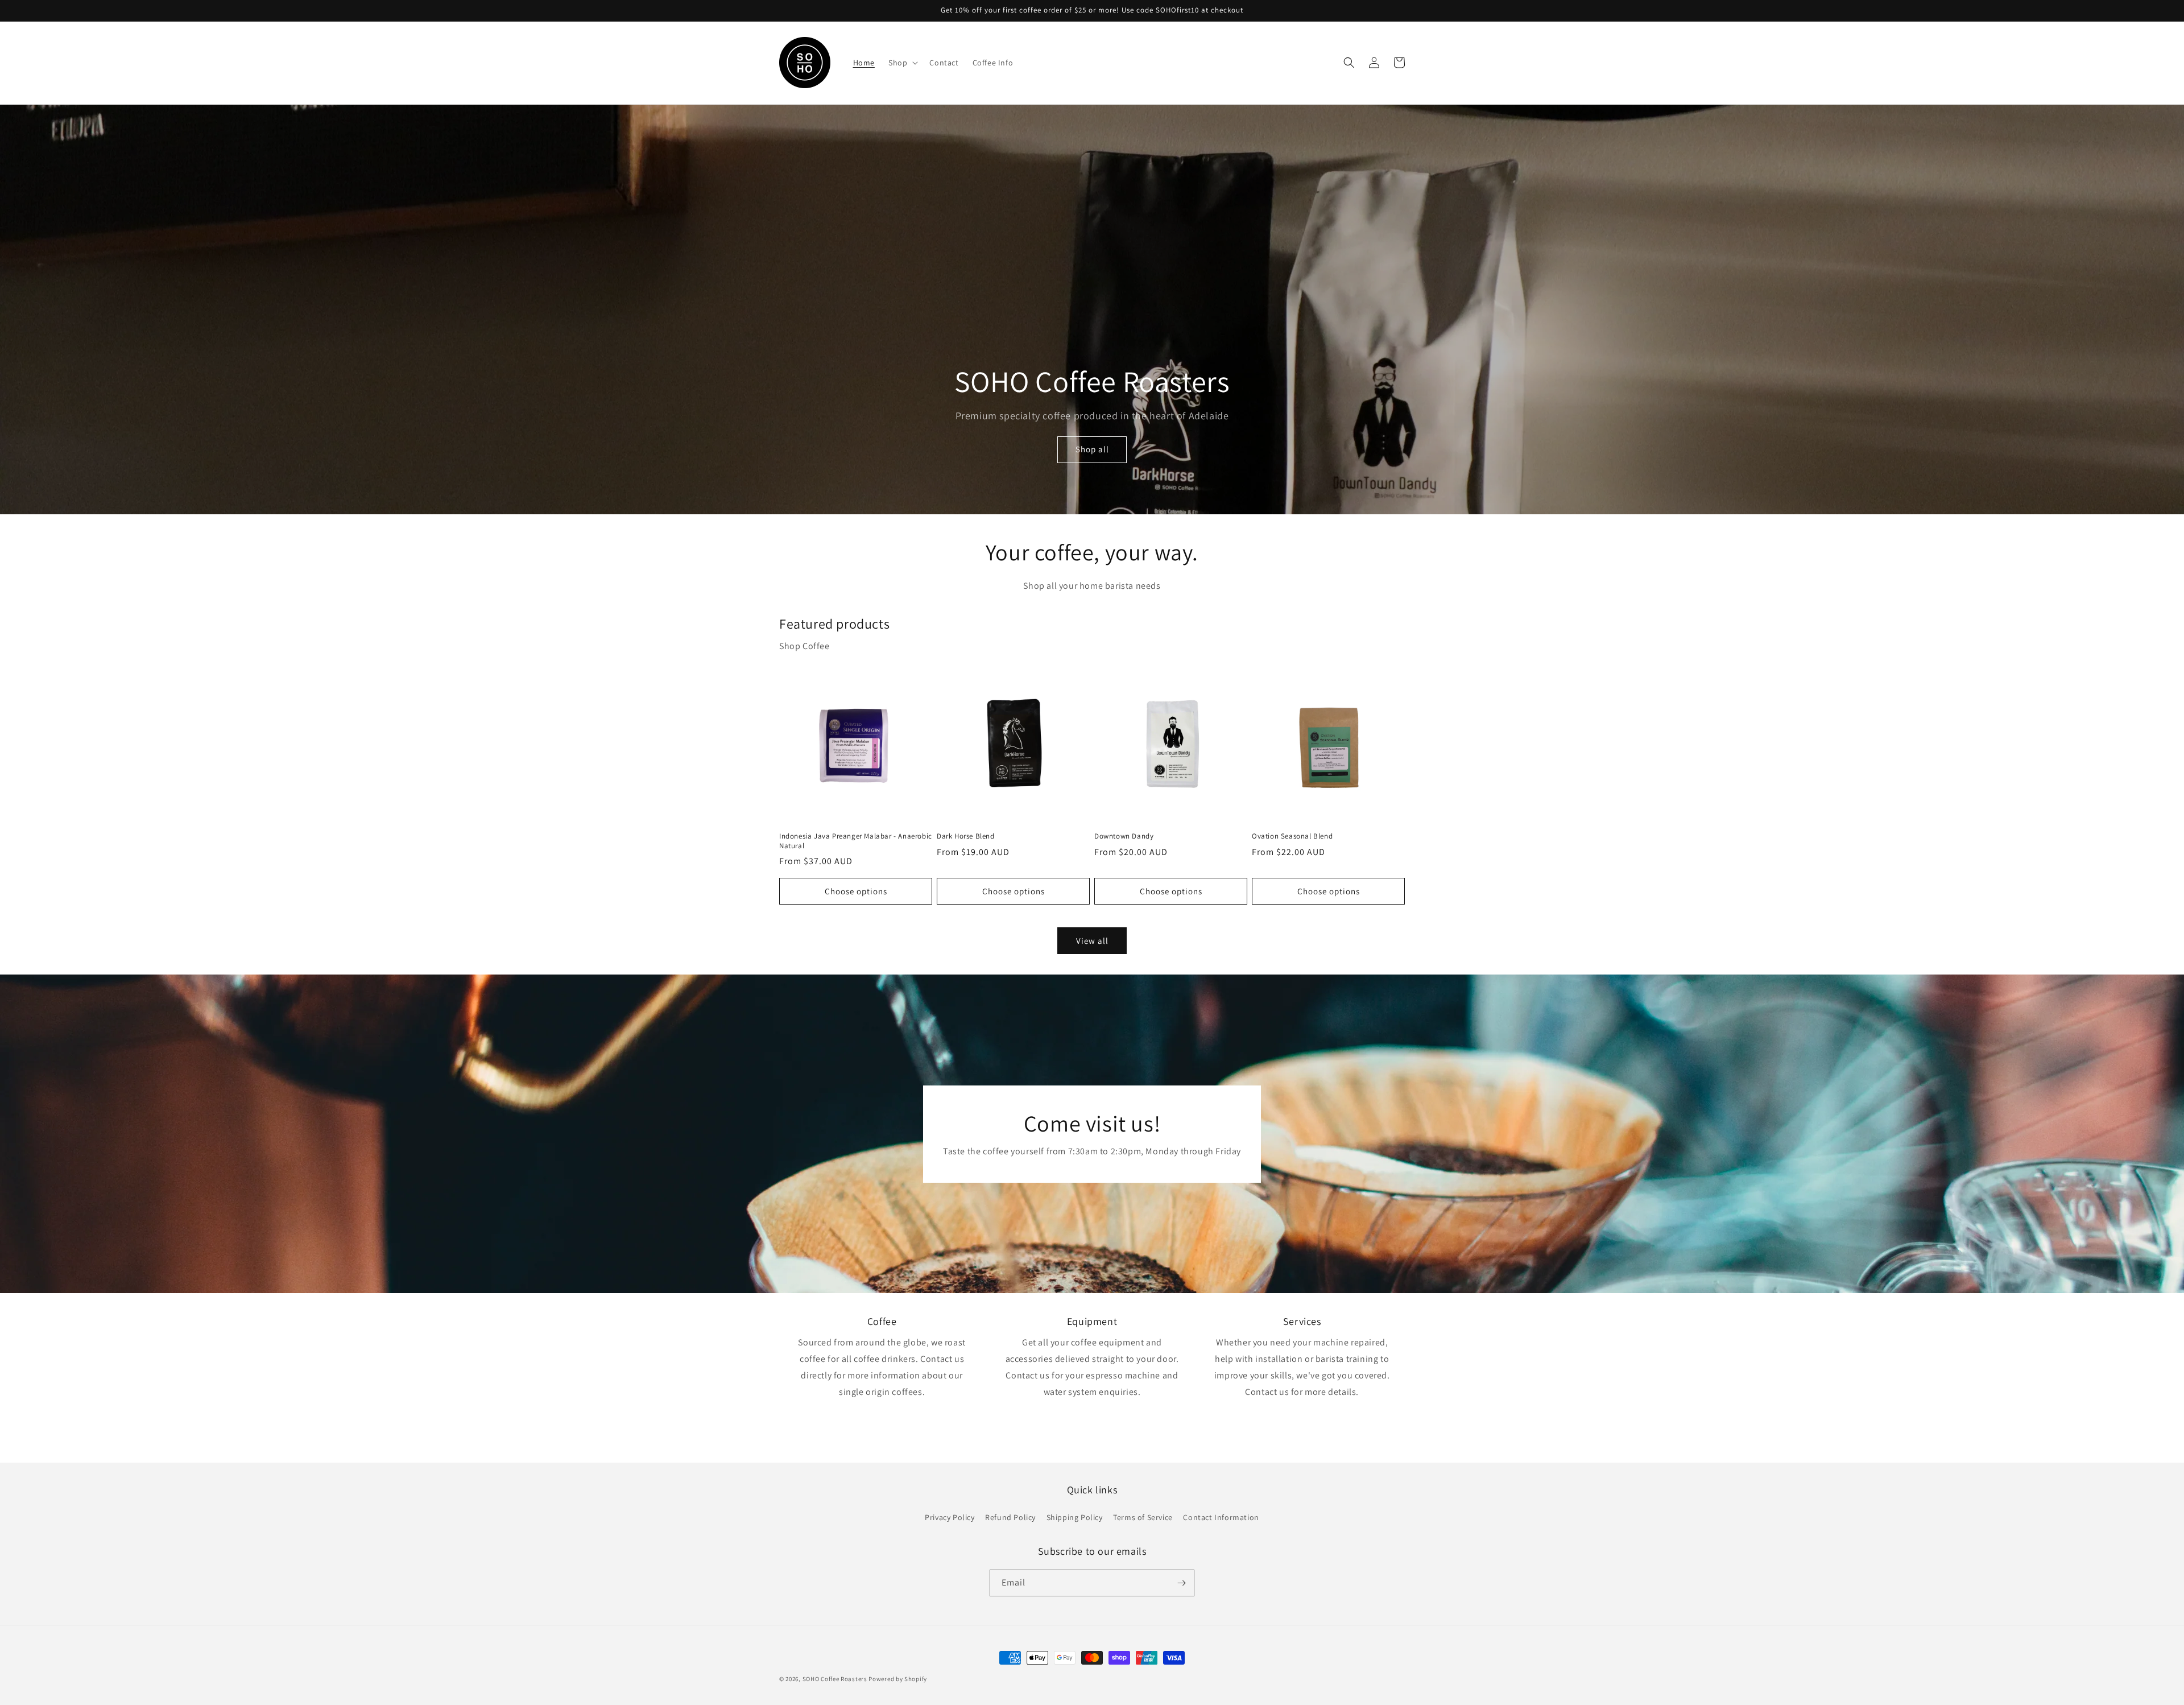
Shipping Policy (1075, 1517)
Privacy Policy (950, 1517)
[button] (902, 63)
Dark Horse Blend (966, 836)
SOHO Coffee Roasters (835, 1679)
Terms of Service (1143, 1517)
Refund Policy (1010, 1517)
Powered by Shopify (898, 1679)
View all (1092, 941)
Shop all (1092, 449)
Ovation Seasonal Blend (1292, 836)
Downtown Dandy (1124, 836)
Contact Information (1221, 1517)
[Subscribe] (1181, 1583)
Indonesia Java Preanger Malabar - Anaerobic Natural (856, 841)
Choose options (856, 891)
